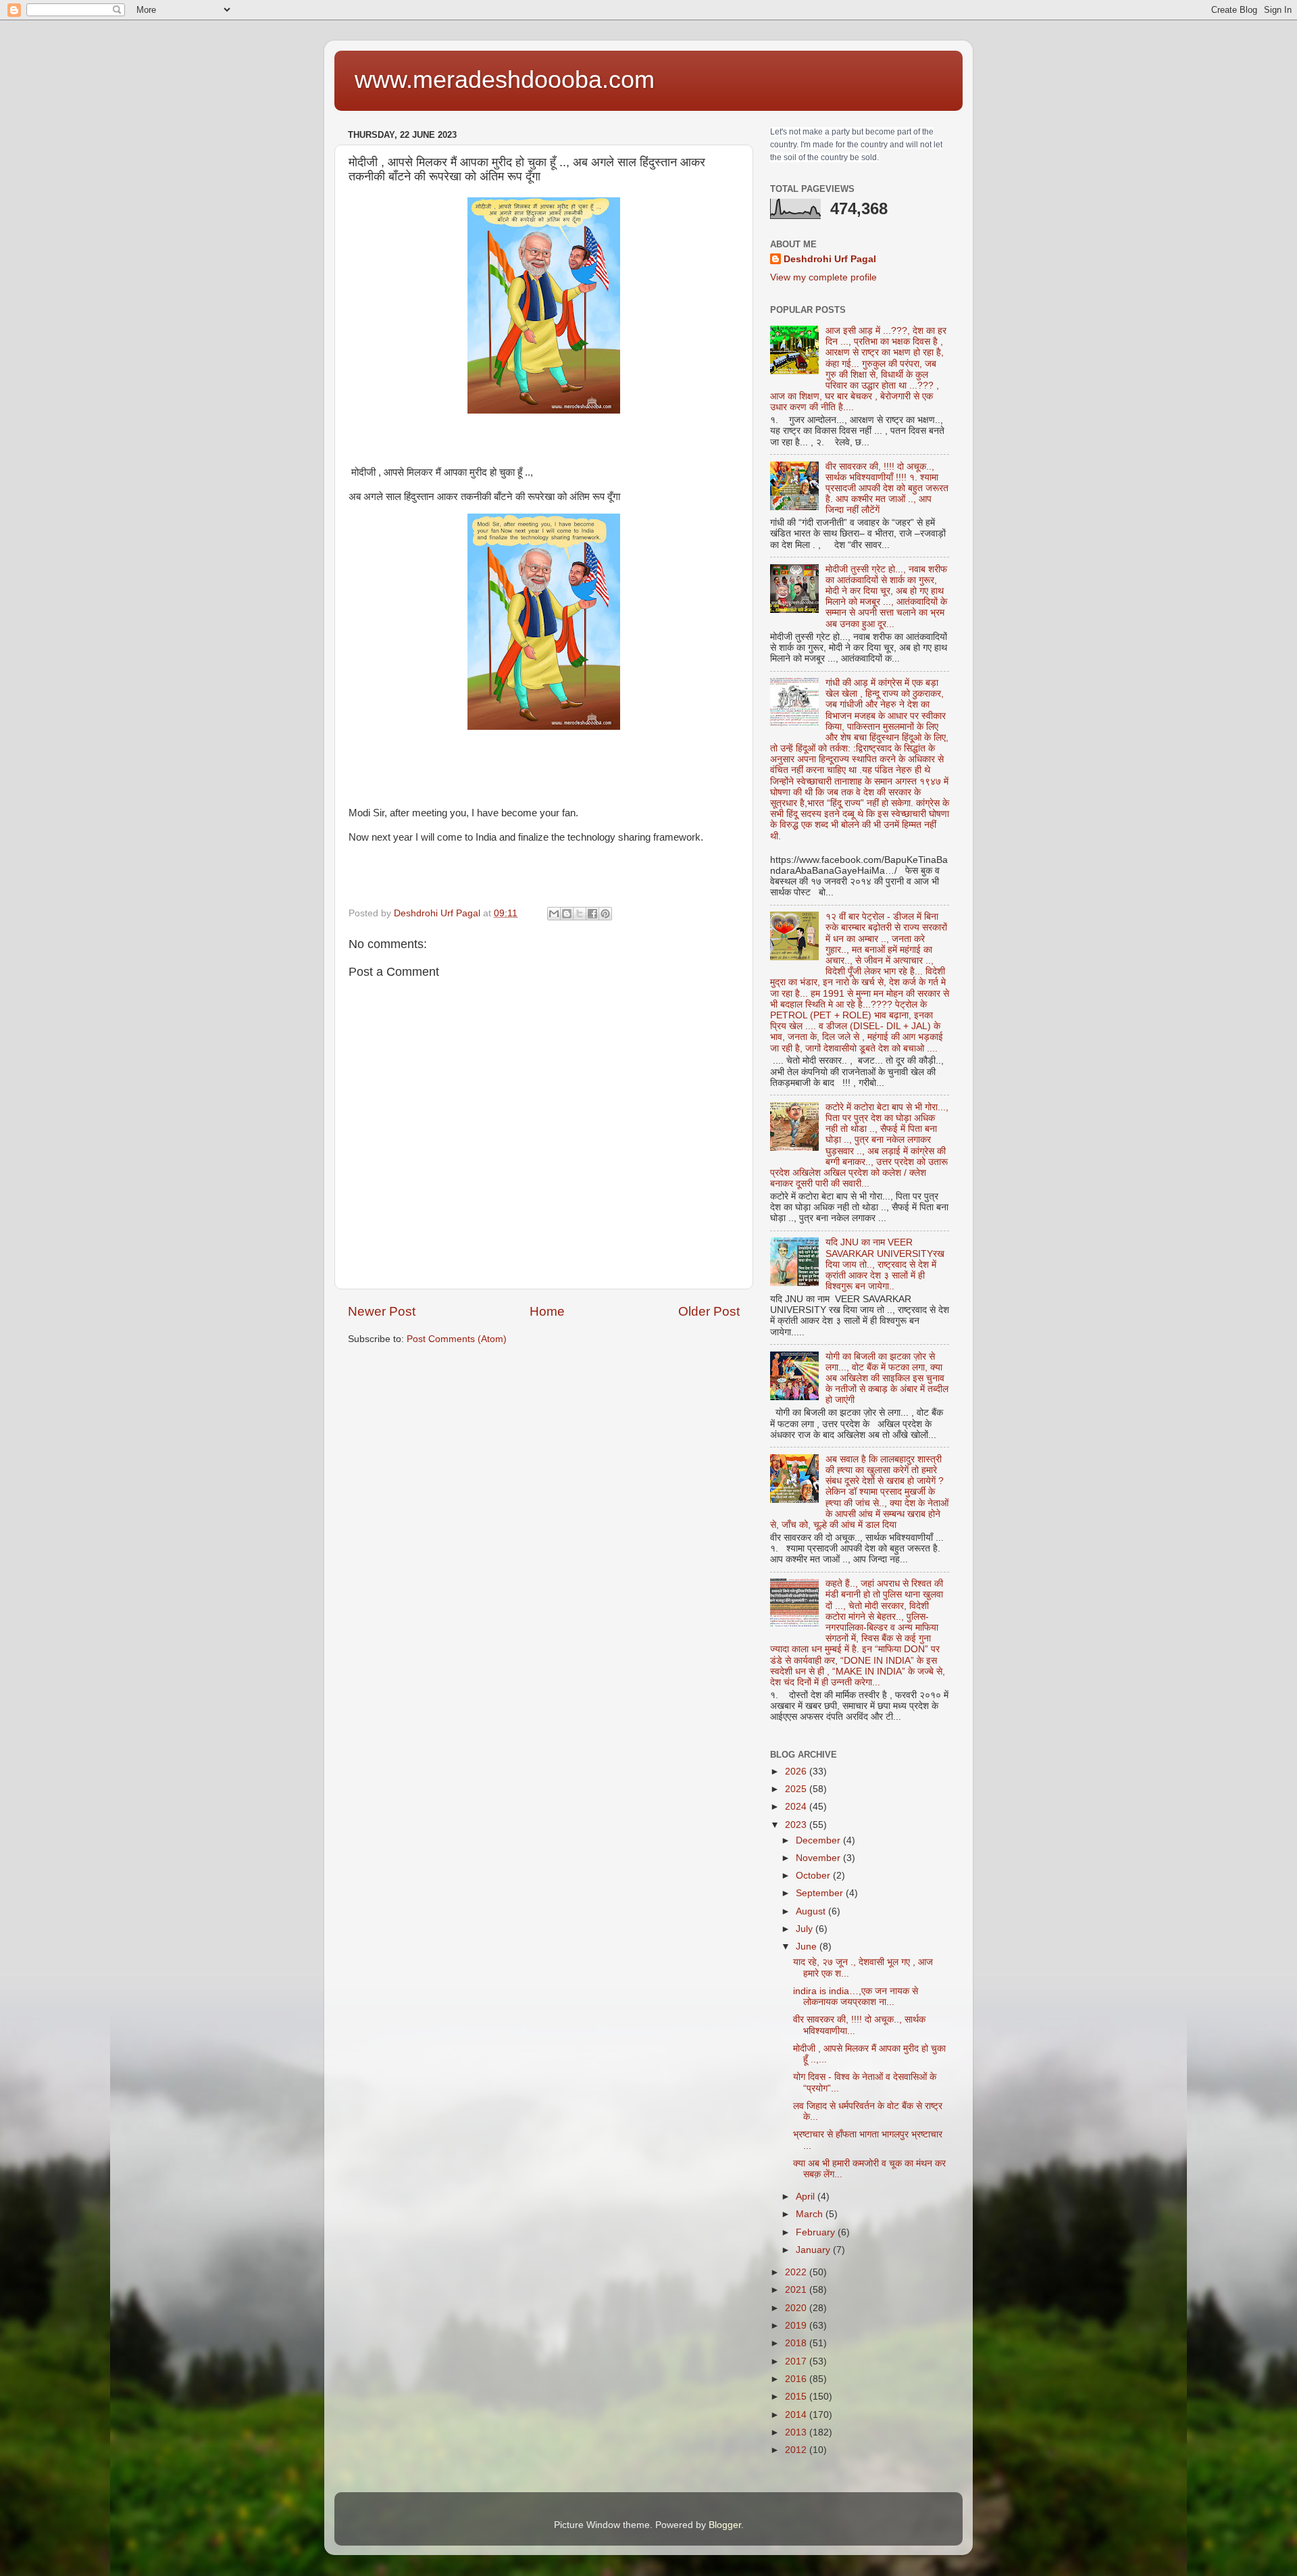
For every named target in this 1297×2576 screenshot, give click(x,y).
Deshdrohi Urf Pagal (830, 259)
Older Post (709, 1311)
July (806, 1929)
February (817, 2232)
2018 (797, 2343)
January (814, 2250)
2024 (797, 1807)
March (811, 2214)
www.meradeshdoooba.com (505, 79)
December (819, 1840)
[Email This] (554, 914)
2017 (797, 2361)
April (807, 2197)
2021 (797, 2290)
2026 (797, 1772)
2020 (797, 2308)
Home (547, 1311)
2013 (797, 2432)
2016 (797, 2379)
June (808, 1947)
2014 (797, 2415)
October (814, 1876)
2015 (797, 2397)
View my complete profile (823, 277)
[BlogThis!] (567, 914)
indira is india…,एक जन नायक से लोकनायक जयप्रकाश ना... (856, 1997)
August (812, 1911)
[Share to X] (580, 914)
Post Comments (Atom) (457, 1339)
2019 (797, 2326)
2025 (797, 1789)
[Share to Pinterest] (605, 914)
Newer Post (382, 1311)
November (819, 1858)
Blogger (725, 2525)
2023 (797, 1825)
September (821, 1893)
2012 (797, 2450)
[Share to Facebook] (592, 914)
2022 (797, 2272)
